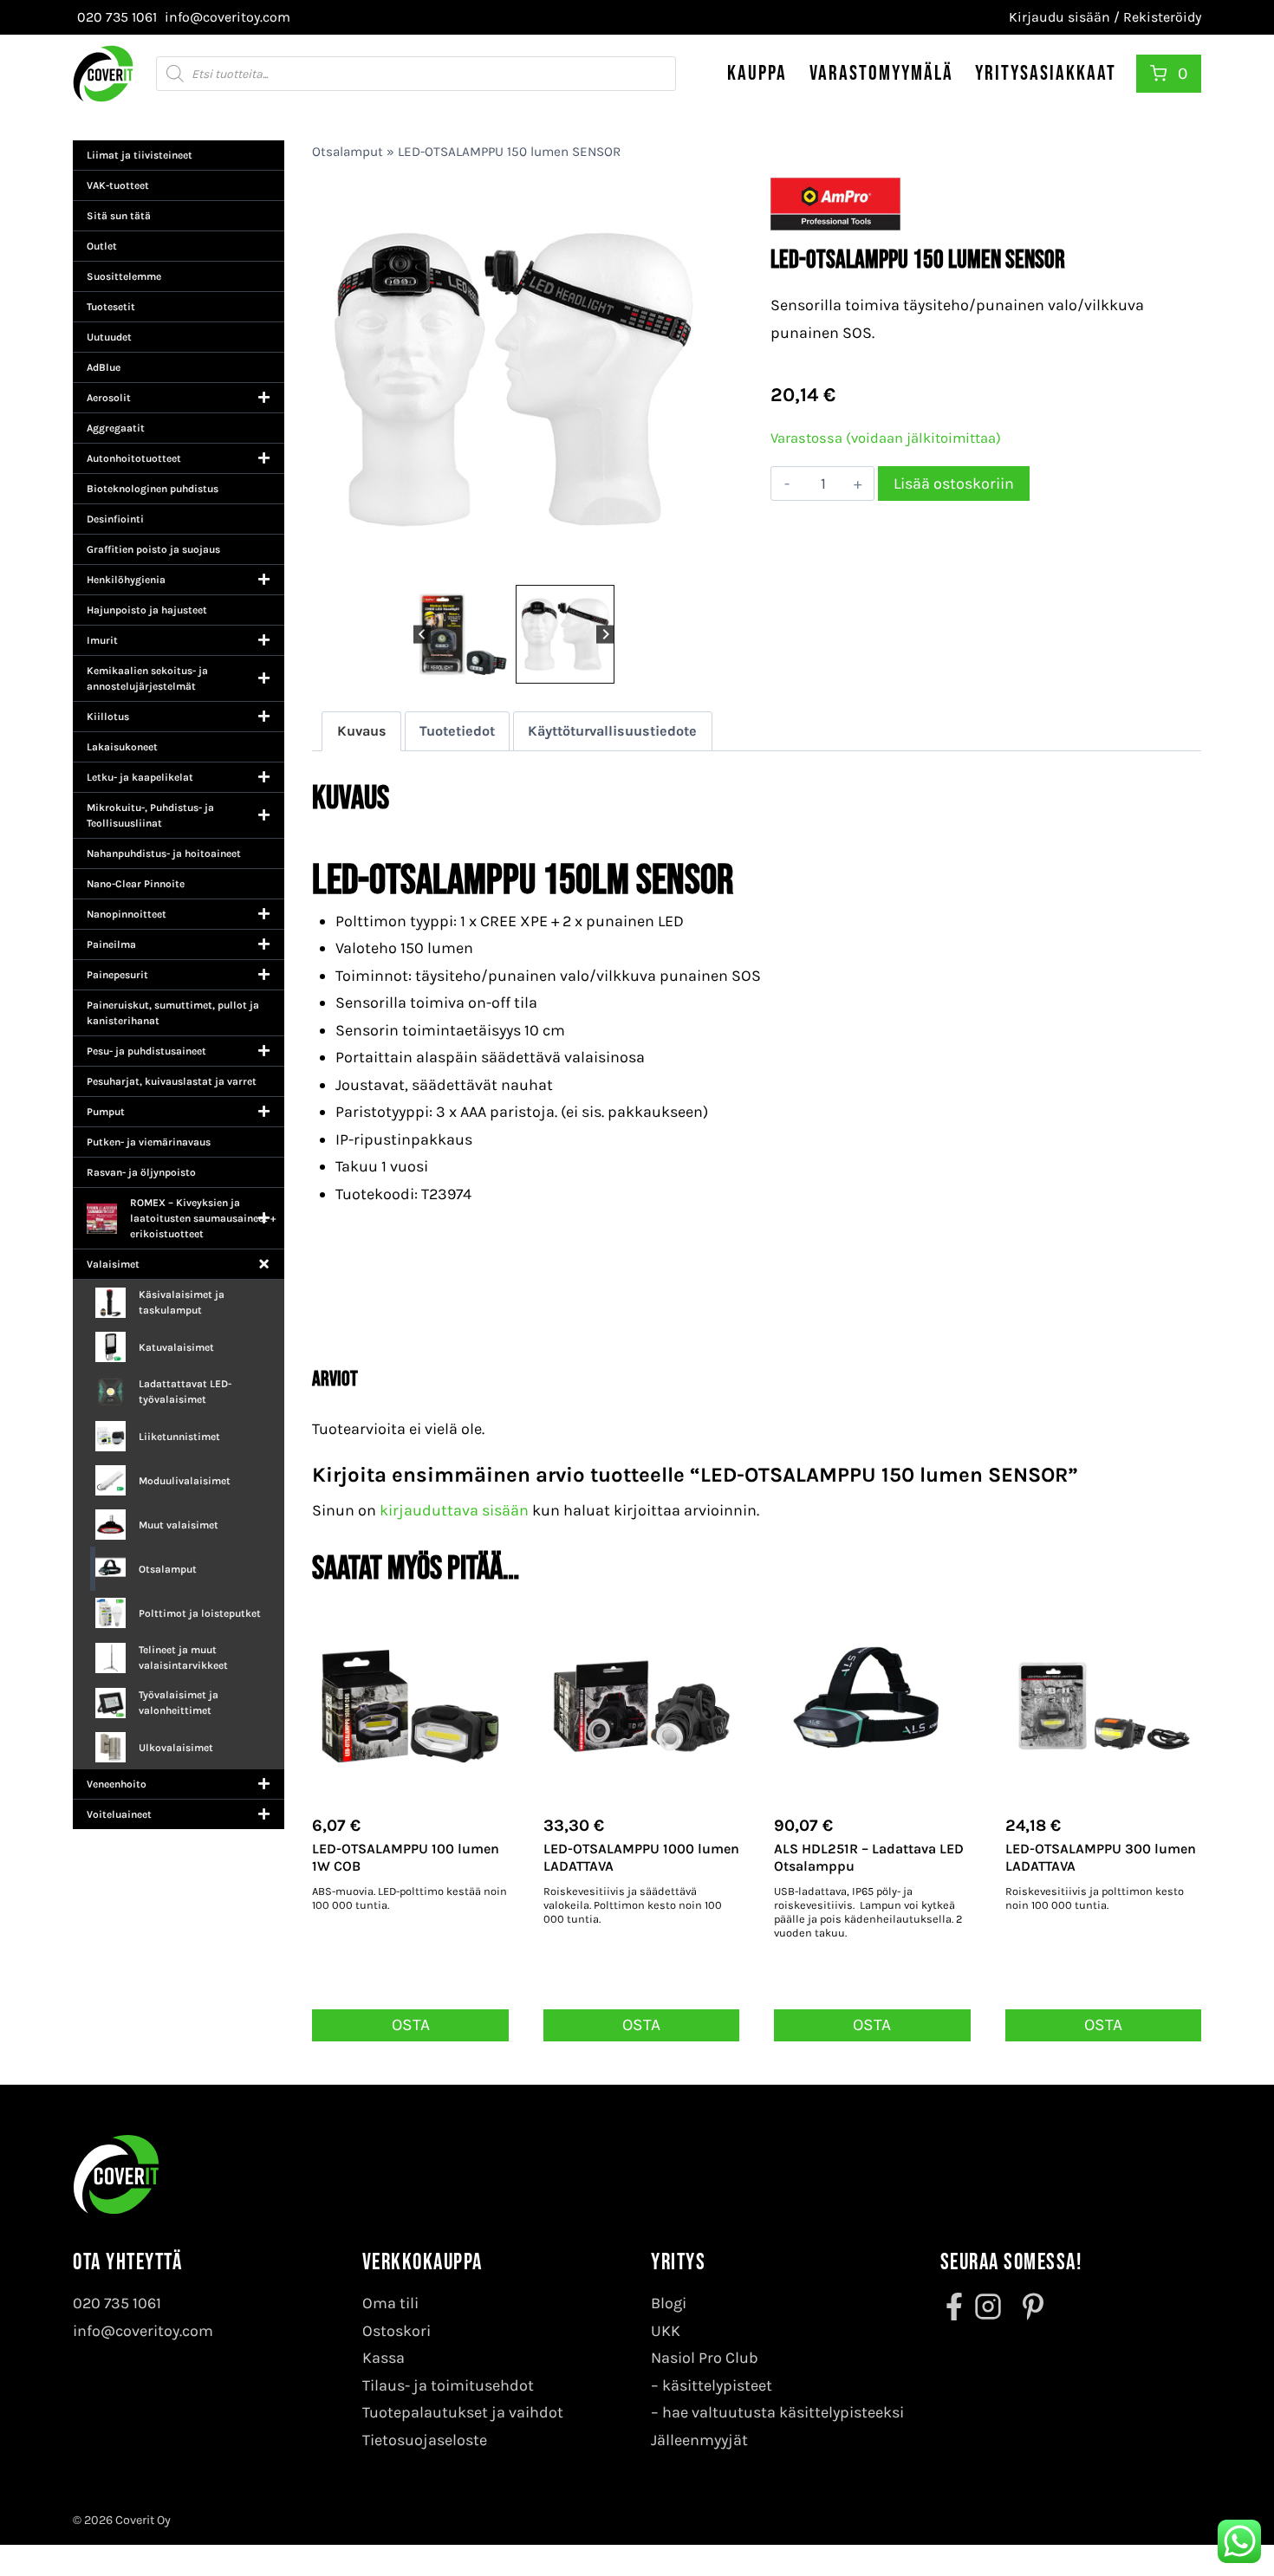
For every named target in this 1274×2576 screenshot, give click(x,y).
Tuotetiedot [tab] (457, 731)
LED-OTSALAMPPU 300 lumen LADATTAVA (1101, 1858)
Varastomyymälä (881, 73)
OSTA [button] (411, 2024)
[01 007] (513, 379)
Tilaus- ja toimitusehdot (448, 2385)
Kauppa (757, 73)
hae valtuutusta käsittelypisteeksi (783, 2412)
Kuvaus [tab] (362, 731)
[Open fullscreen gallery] (698, 563)
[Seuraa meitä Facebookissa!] (956, 2307)
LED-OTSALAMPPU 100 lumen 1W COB (406, 1858)
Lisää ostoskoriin (954, 483)
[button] (463, 634)
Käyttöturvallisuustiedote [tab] (612, 731)
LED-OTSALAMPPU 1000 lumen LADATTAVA (641, 1858)
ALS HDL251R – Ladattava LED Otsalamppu (869, 1858)
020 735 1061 (117, 2303)
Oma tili (390, 2303)
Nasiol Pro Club (705, 2358)
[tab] (507, 562)
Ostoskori (396, 2331)
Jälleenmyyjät (699, 2440)
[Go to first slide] (605, 634)
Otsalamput (348, 152)
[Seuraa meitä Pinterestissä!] (1028, 2307)
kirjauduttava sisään (454, 1510)
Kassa (383, 2358)
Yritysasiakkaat (1046, 73)
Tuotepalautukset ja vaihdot (463, 2412)
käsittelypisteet (717, 2385)
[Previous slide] (422, 634)
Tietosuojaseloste (425, 2440)
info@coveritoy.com (143, 2331)
